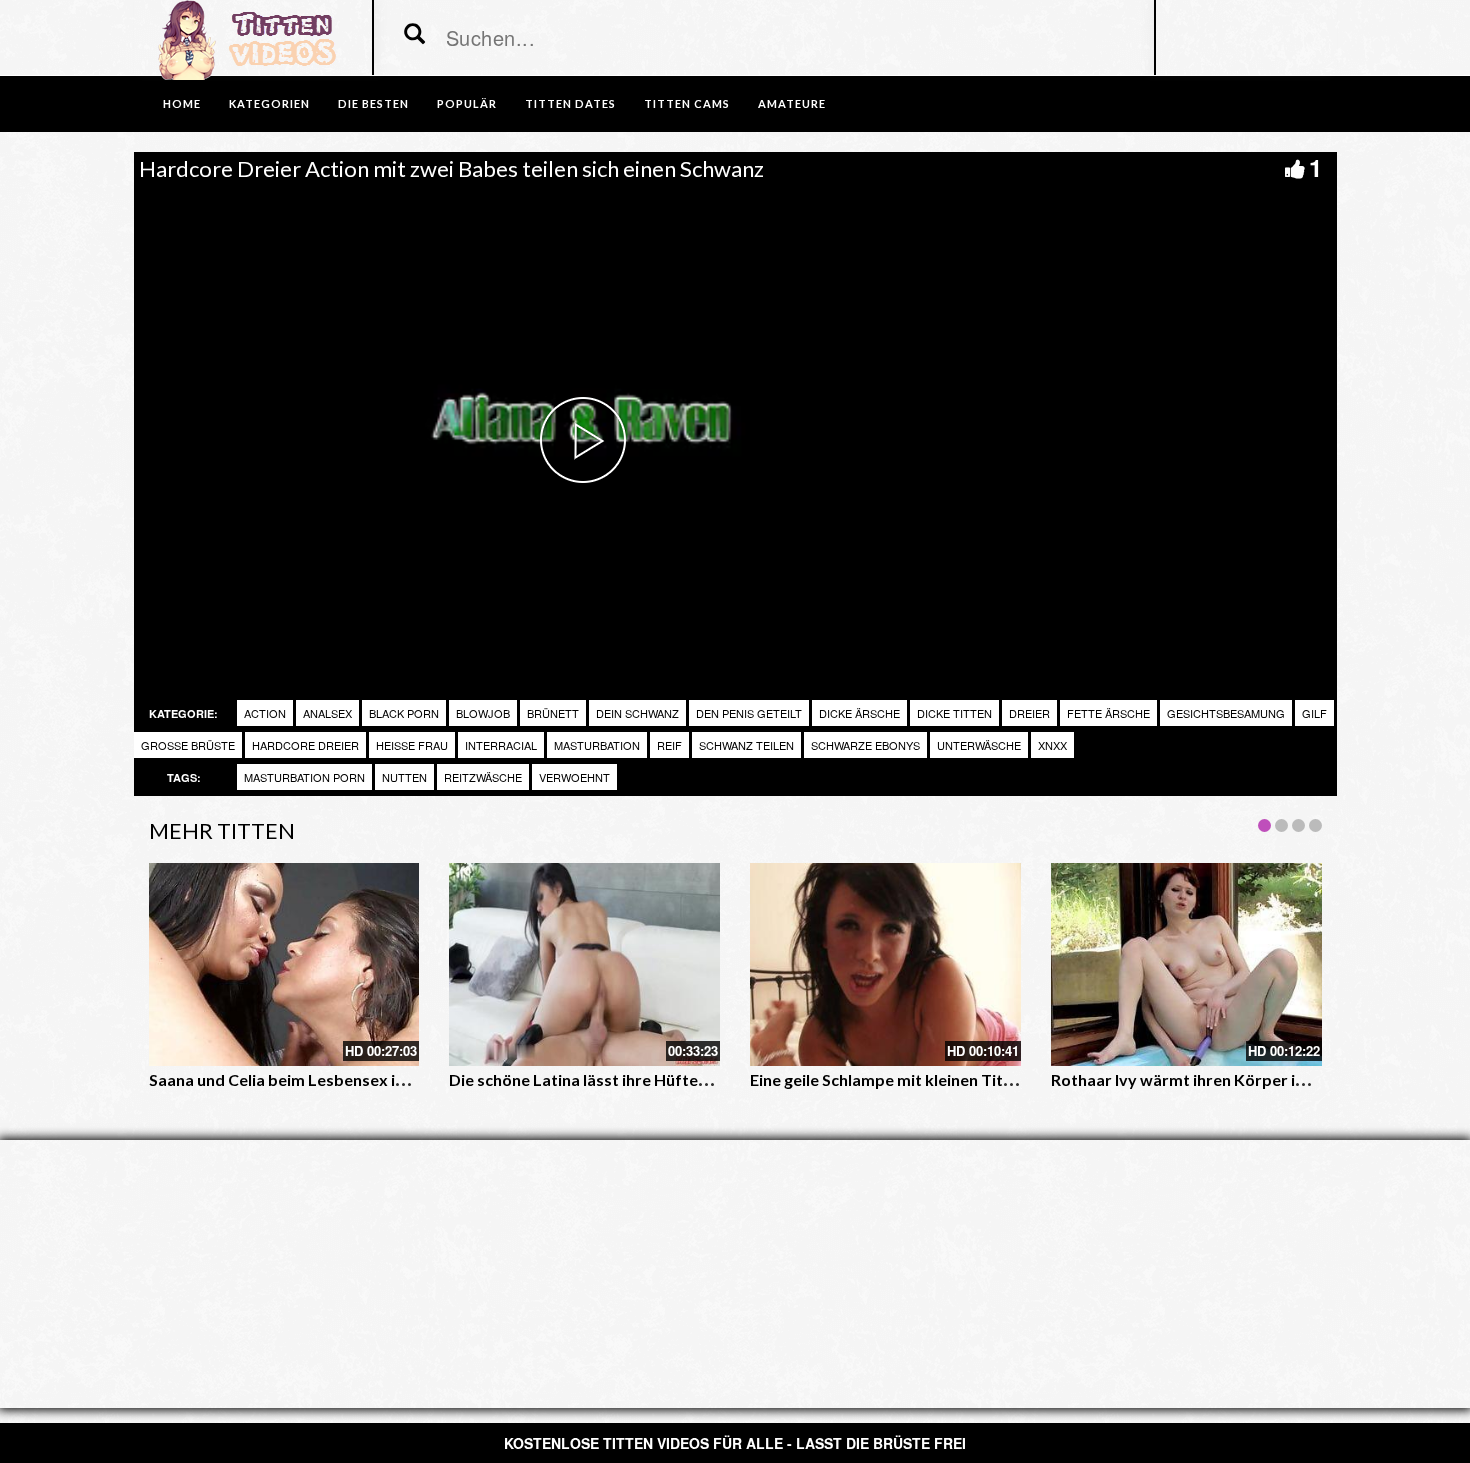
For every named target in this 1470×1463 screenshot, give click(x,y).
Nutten (404, 777)
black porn (404, 713)
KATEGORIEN (269, 103)
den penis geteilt (749, 713)
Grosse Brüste (188, 745)
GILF (1314, 713)
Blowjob (483, 713)
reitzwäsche (483, 777)
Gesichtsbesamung (1226, 713)
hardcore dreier (305, 745)
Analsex (327, 713)
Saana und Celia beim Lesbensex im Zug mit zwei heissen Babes (382, 1079)
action (265, 713)
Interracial (501, 745)
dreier (1029, 713)
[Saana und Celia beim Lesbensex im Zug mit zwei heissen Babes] (284, 964)
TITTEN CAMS (687, 103)
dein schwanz (637, 713)
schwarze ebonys (865, 745)
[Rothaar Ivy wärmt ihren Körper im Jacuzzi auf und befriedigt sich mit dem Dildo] (1186, 964)
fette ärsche (1108, 713)
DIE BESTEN (373, 103)
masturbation (597, 745)
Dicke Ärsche (859, 713)
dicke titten (954, 713)
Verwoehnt (574, 777)
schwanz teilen (746, 745)
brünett (553, 713)
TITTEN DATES (570, 103)
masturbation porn (304, 777)
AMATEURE (792, 103)
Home (182, 103)
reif (669, 745)
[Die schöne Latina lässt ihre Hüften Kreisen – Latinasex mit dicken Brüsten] (584, 964)
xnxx (1052, 745)
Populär (467, 103)
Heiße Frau (412, 745)
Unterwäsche (979, 745)
